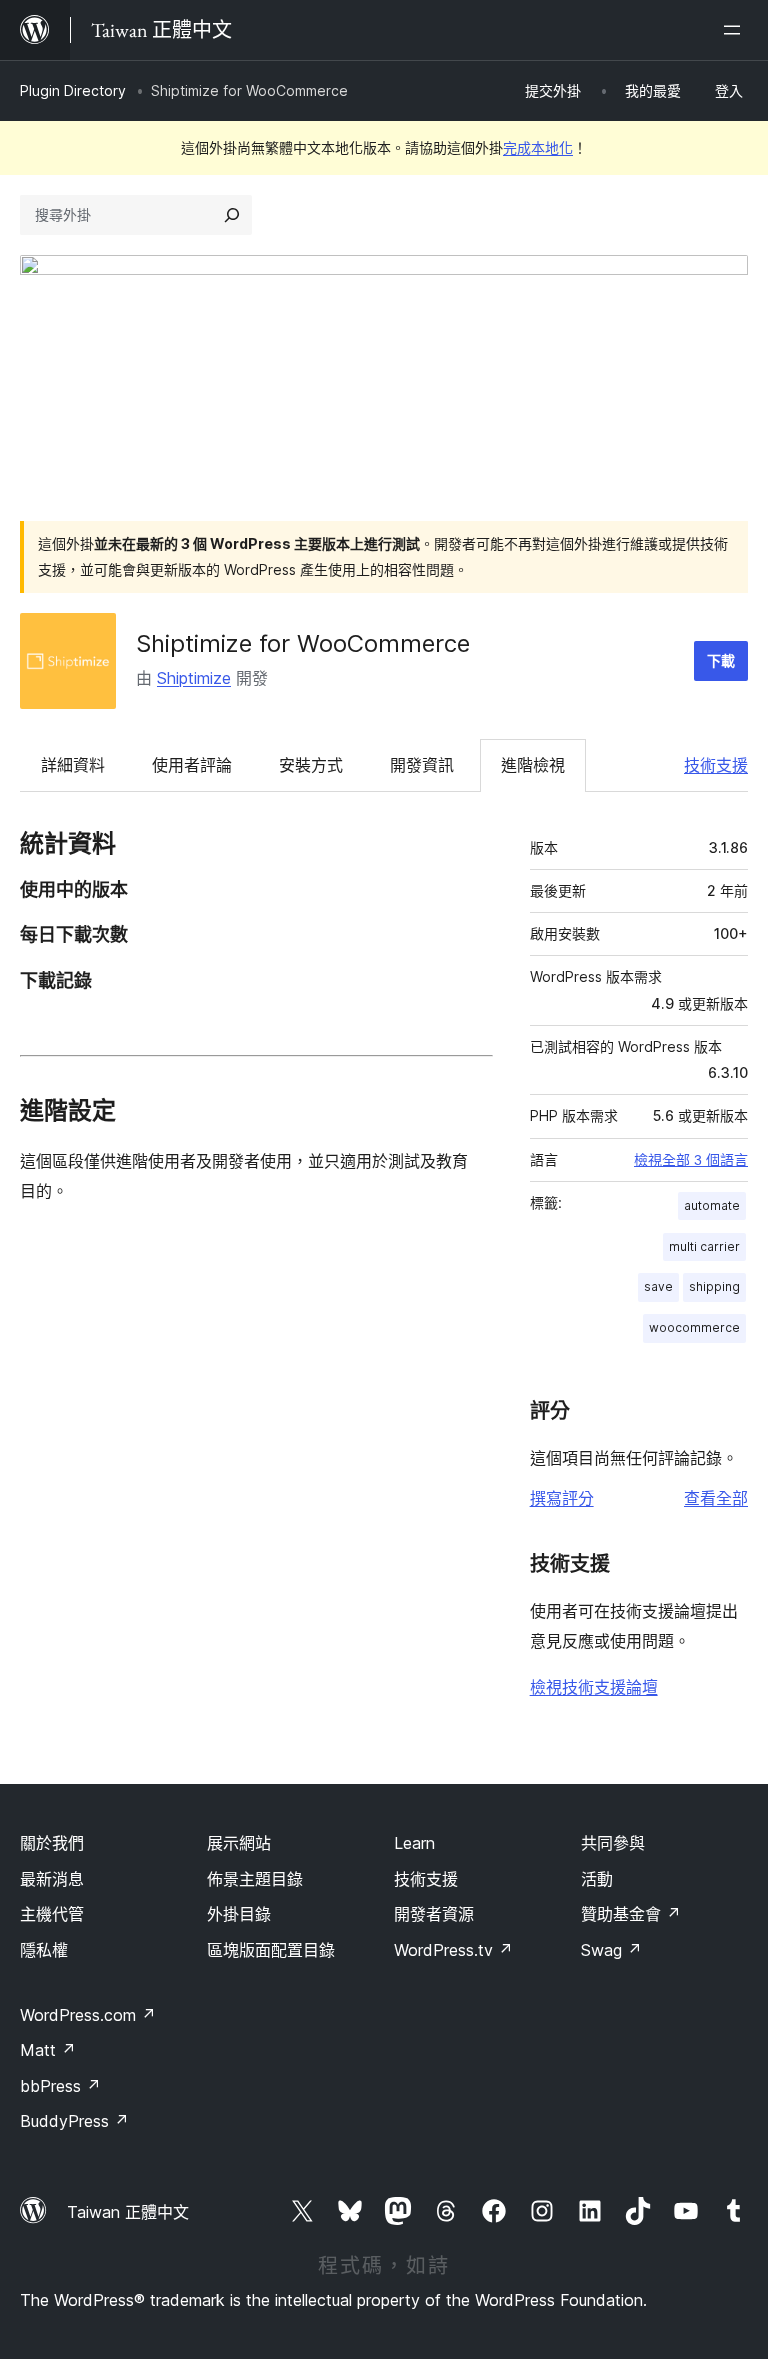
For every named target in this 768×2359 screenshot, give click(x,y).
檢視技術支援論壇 (594, 1687)
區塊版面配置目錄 (271, 1950)
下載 (721, 660)
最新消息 (52, 1879)
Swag (611, 1950)
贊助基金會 (631, 1914)
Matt (48, 2050)
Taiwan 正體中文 (128, 2212)
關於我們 (52, 1843)
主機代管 (52, 1914)
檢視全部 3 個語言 (691, 1160)
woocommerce (694, 1327)
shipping (714, 1286)
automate (712, 1205)
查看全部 (716, 1498)
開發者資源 (434, 1914)
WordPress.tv (453, 1950)
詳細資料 (73, 765)
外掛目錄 (239, 1914)
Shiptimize (194, 678)
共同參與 (613, 1843)
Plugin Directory (73, 90)
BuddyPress (74, 2121)
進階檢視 (533, 765)
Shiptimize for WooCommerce (303, 643)
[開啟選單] (736, 30)
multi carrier (704, 1246)
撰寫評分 (562, 1498)
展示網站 (239, 1843)
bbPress (60, 2086)
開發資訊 (422, 765)
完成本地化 (538, 147)
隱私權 (44, 1950)
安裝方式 (311, 765)
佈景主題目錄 (255, 1879)
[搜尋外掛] (232, 215)
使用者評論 (192, 765)
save (658, 1286)
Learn (414, 1843)
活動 (597, 1879)
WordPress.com (88, 2015)
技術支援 (716, 765)
